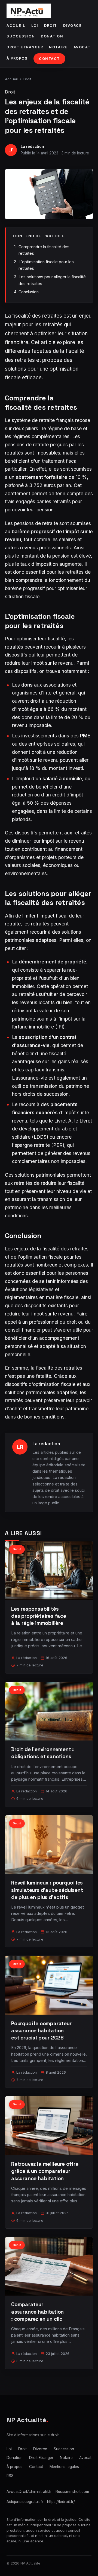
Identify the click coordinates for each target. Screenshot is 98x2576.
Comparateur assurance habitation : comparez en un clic (37, 2312)
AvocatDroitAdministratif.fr (29, 2492)
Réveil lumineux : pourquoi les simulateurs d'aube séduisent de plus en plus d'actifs (47, 1890)
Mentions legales (64, 2467)
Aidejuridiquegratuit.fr (25, 2502)
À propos (17, 58)
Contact (49, 59)
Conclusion (29, 292)
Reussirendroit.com (72, 2492)
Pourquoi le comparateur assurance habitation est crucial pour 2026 (41, 2031)
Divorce (73, 26)
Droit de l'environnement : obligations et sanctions (42, 1753)
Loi (35, 26)
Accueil (16, 26)
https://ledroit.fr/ (61, 2502)
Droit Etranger (25, 47)
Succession (21, 36)
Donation (52, 36)
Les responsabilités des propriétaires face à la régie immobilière (39, 1616)
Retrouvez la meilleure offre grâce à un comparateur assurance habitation (45, 2171)
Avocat (82, 47)
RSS (10, 2476)
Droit (51, 26)
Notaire (58, 47)
